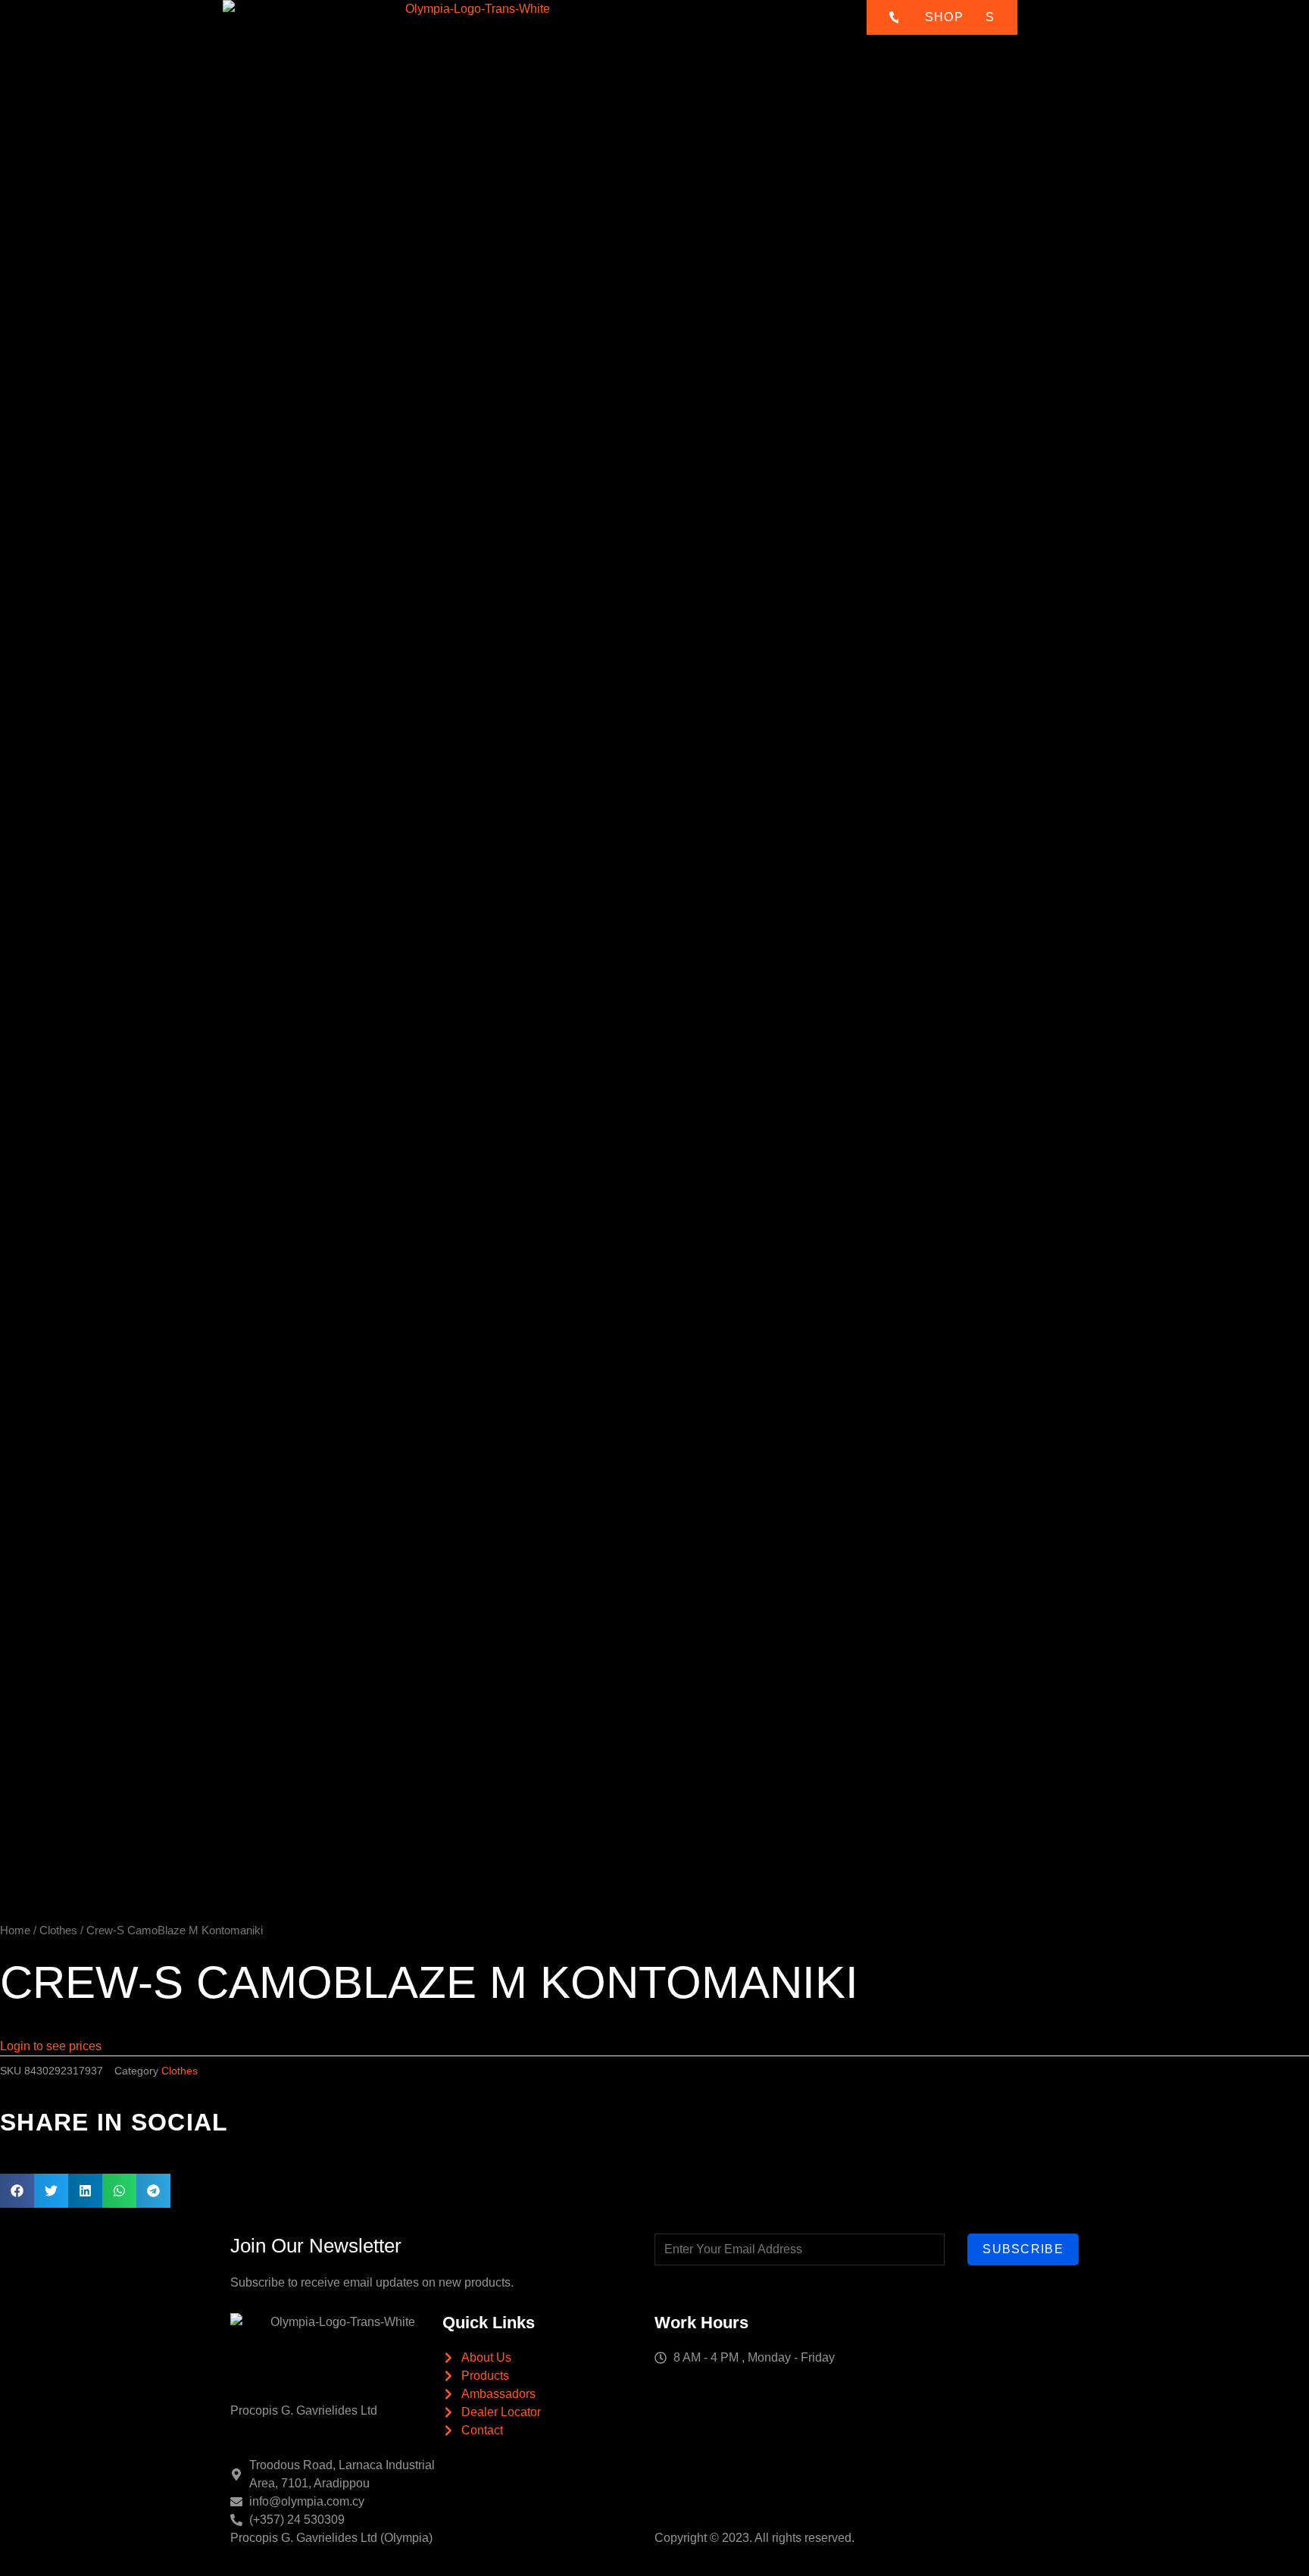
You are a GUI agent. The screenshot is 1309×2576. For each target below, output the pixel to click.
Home (536, 30)
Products (645, 30)
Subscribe (1023, 2249)
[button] (17, 2191)
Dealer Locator (796, 30)
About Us (587, 30)
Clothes (58, 1930)
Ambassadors (722, 30)
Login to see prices (51, 2046)
